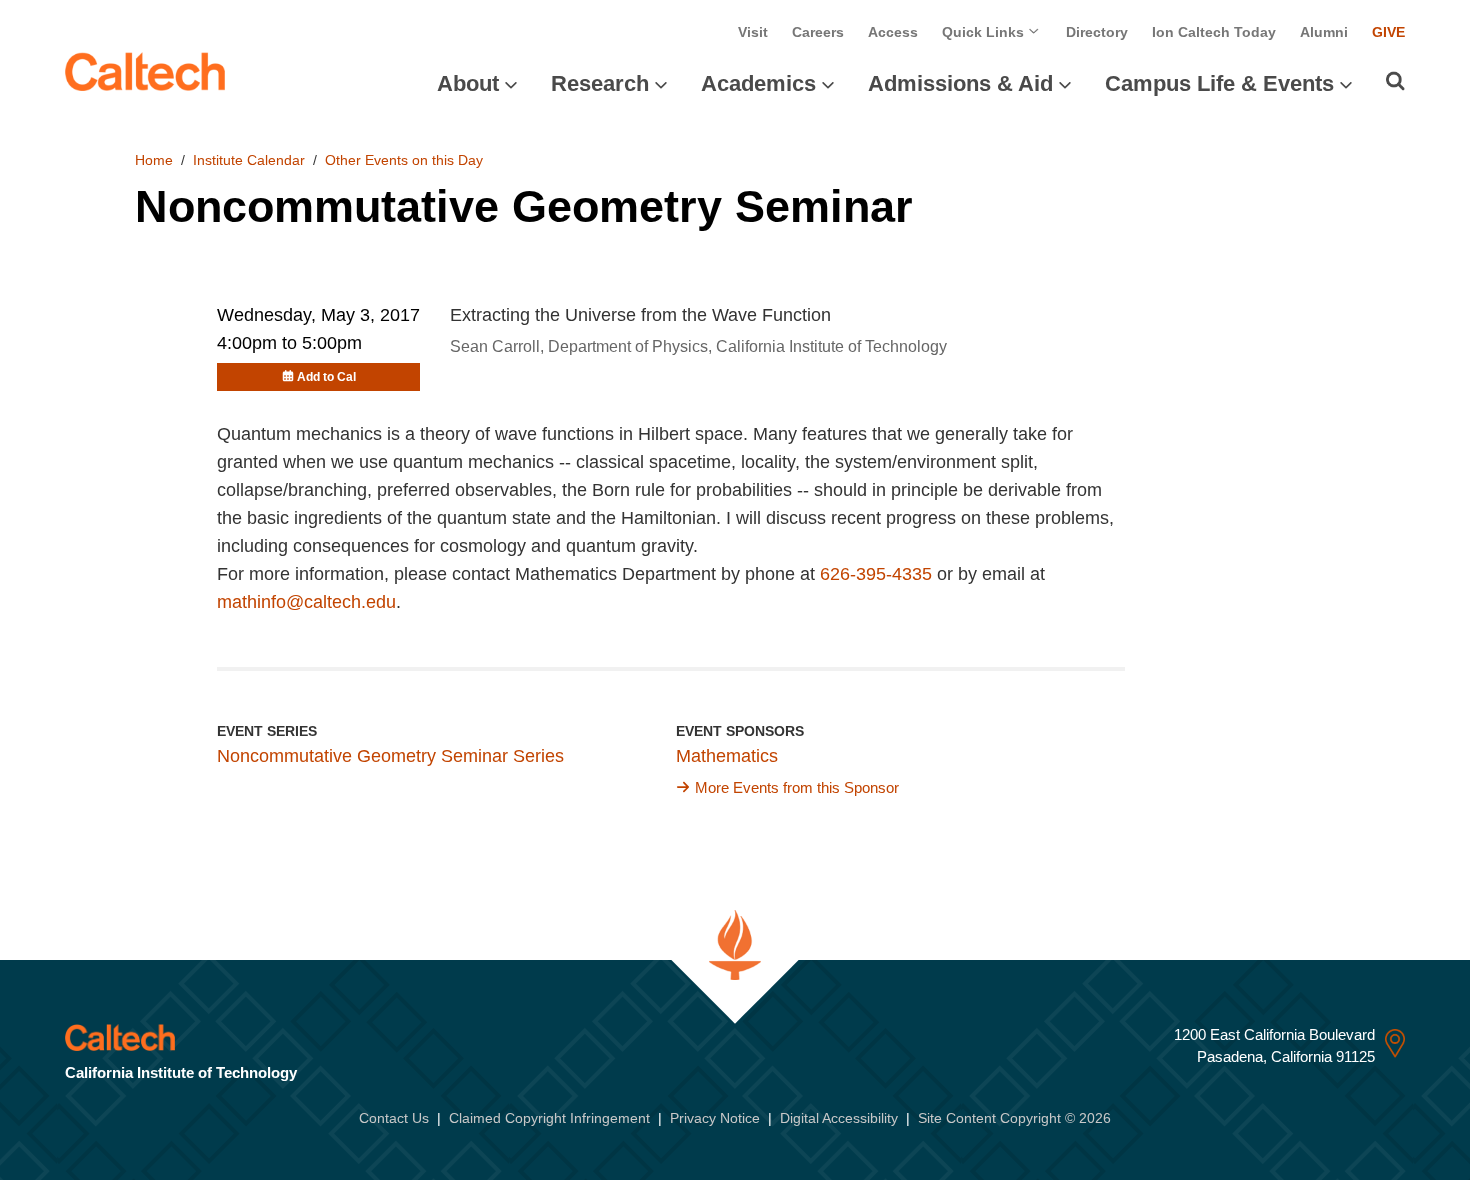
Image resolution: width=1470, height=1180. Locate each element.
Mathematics (727, 756)
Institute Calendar (249, 160)
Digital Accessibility (839, 1118)
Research (600, 83)
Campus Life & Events (1219, 83)
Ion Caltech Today (1214, 32)
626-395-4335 (876, 574)
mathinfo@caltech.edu (306, 602)
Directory (1097, 32)
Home (154, 160)
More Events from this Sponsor (797, 787)
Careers (818, 32)
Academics (758, 83)
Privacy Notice (715, 1118)
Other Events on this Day (404, 160)
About (468, 83)
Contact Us (394, 1118)
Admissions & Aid (960, 83)
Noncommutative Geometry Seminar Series (390, 756)
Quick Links (985, 32)
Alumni (1324, 32)
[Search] (1395, 81)
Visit (753, 32)
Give (1388, 32)
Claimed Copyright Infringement (549, 1118)
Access (893, 32)
